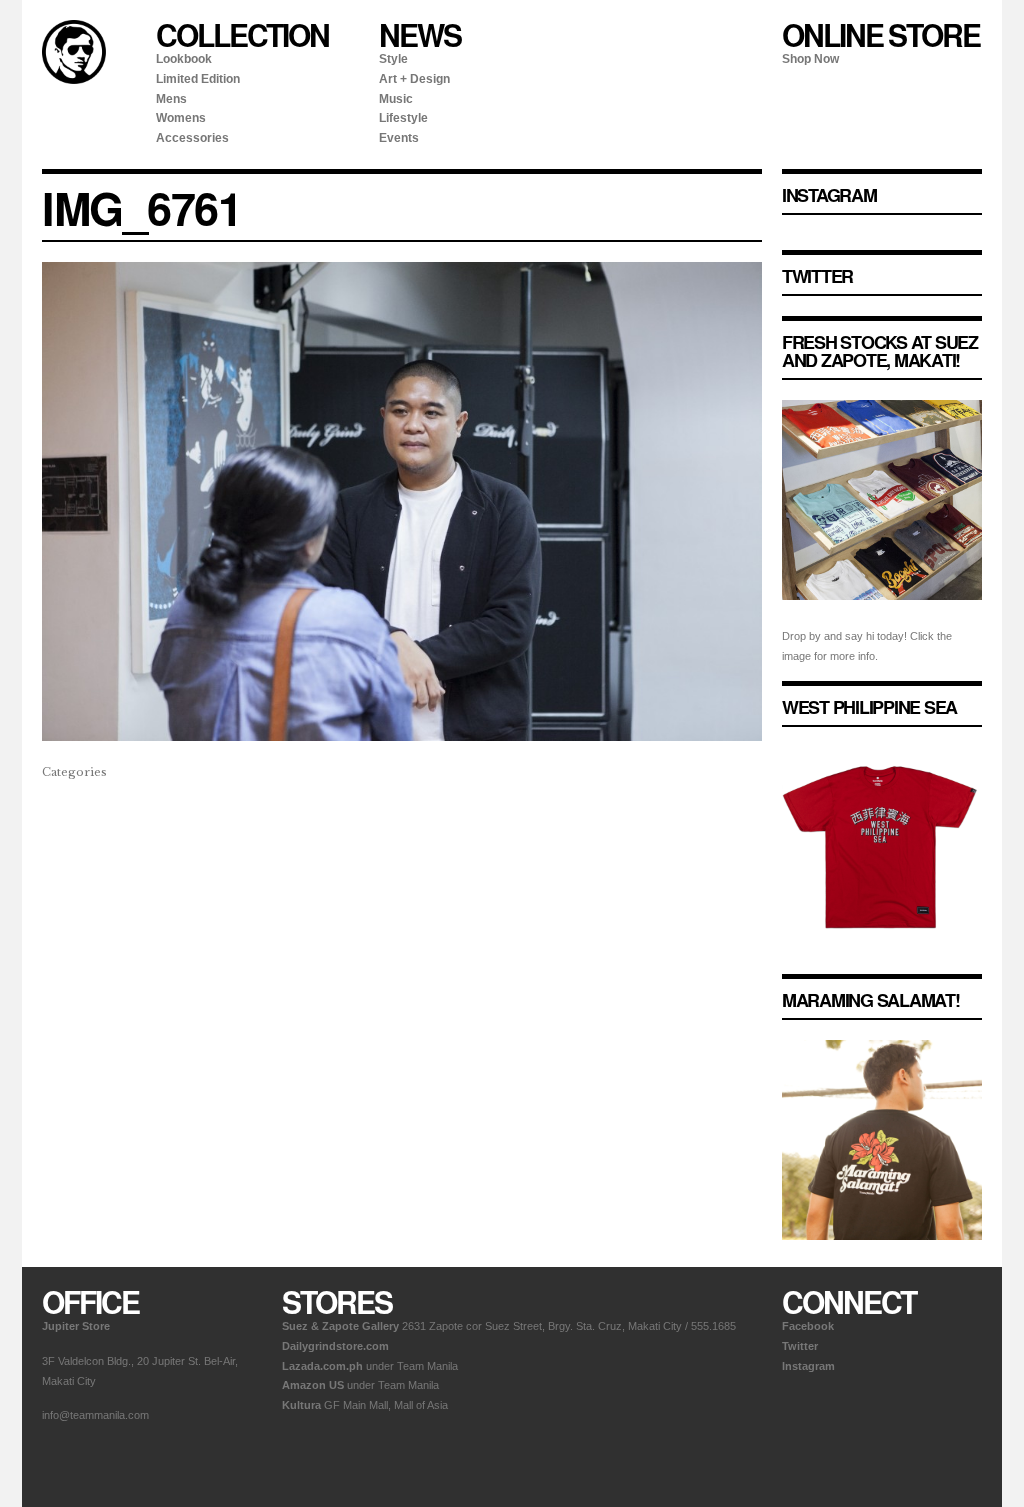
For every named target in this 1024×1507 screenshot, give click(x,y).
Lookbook (184, 59)
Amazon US (313, 1385)
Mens (171, 99)
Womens (181, 118)
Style (393, 59)
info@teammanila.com (95, 1415)
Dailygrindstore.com (335, 1346)
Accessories (192, 138)
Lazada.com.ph (322, 1366)
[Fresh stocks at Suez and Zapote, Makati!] (882, 616)
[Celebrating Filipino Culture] (74, 80)
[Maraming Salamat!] (882, 1256)
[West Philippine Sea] (882, 963)
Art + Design (414, 79)
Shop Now (810, 59)
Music (396, 99)
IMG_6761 (142, 208)
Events (399, 138)
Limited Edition (198, 79)
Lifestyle (403, 118)
